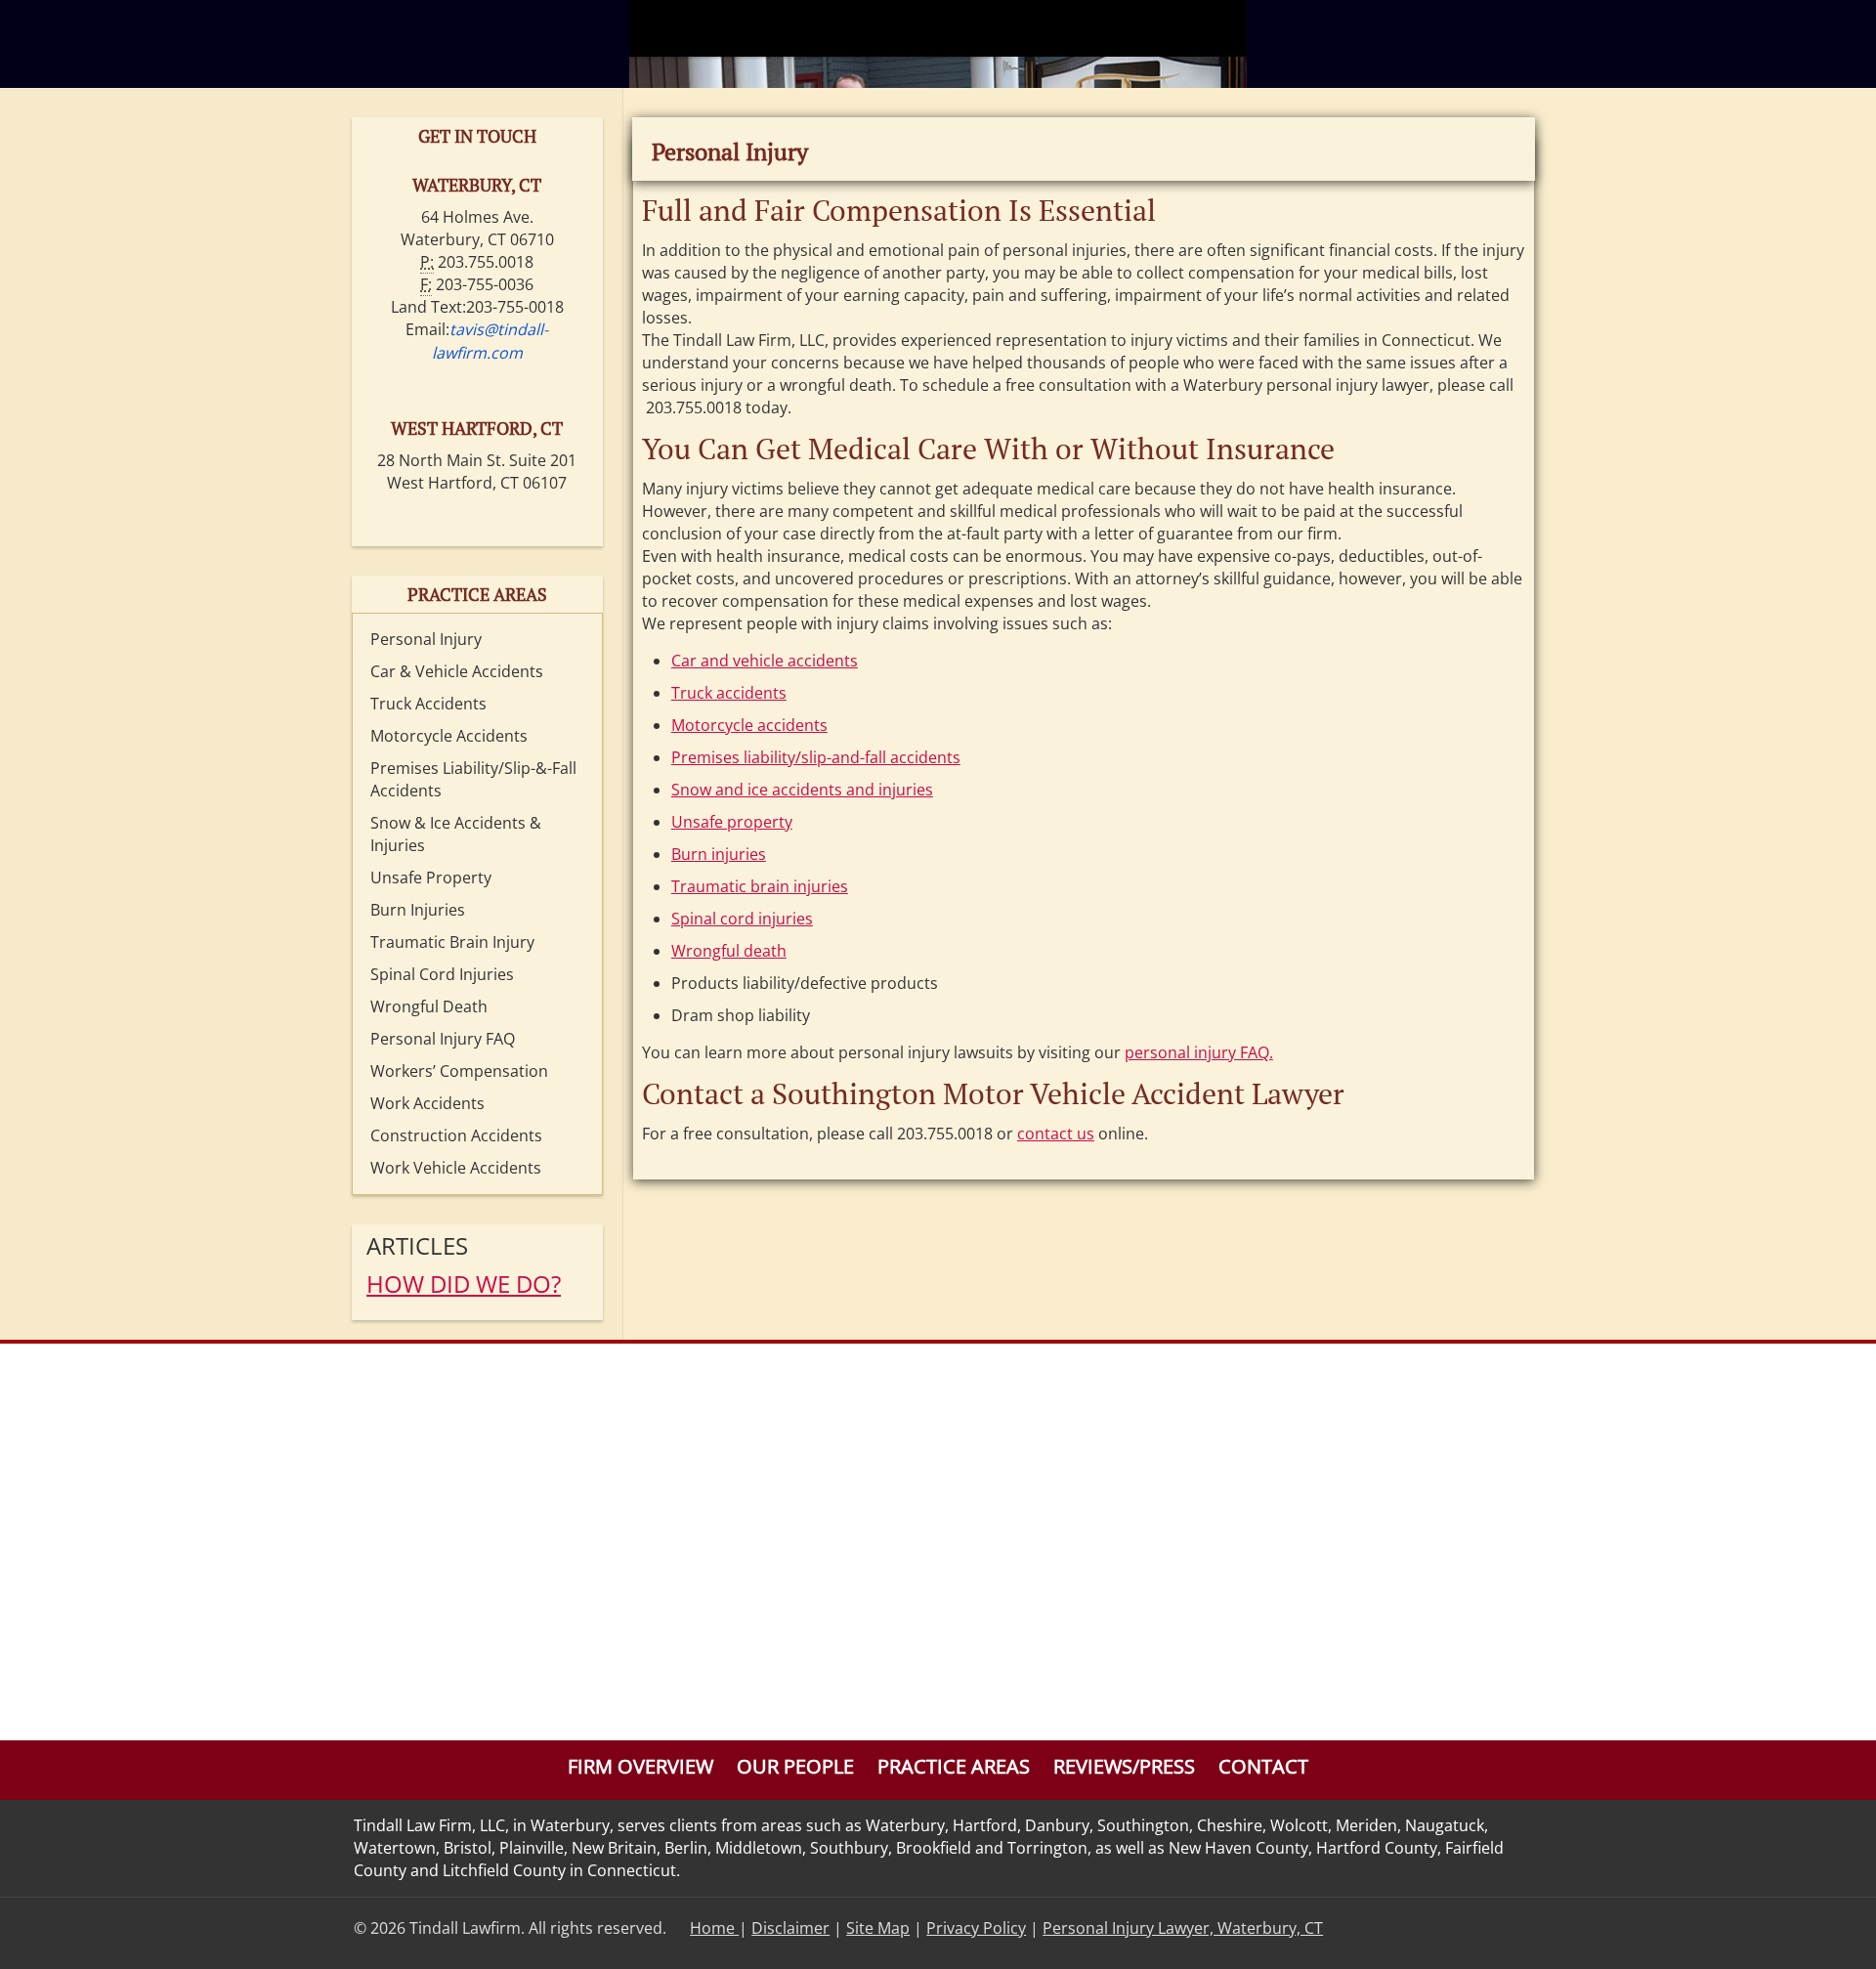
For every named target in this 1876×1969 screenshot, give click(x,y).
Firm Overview (640, 1766)
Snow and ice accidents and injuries (802, 790)
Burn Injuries (418, 910)
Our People (795, 1766)
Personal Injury (426, 639)
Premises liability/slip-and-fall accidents (816, 757)
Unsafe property (732, 822)
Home (714, 1928)
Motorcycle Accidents (449, 736)
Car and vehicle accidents (765, 661)
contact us (1056, 1134)
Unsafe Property (431, 877)
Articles (417, 1245)
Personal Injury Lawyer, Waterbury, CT (1183, 1928)
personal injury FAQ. (1199, 1052)
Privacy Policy (976, 1928)
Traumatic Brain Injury (452, 942)
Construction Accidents (456, 1135)
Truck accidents (729, 693)
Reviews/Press (1124, 1766)
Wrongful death (729, 951)
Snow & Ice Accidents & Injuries (456, 834)
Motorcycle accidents (749, 725)
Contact (1263, 1766)
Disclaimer (790, 1928)
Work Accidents (427, 1103)
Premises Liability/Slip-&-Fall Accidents (473, 779)
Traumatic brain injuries (760, 886)
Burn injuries (719, 854)
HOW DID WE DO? (464, 1284)
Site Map (878, 1928)
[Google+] (1492, 1928)
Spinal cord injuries (742, 919)
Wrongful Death (429, 1006)
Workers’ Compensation (459, 1071)
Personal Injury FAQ (443, 1039)
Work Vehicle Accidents (456, 1168)
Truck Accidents (428, 704)
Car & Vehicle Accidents (457, 671)
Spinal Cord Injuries (442, 974)
